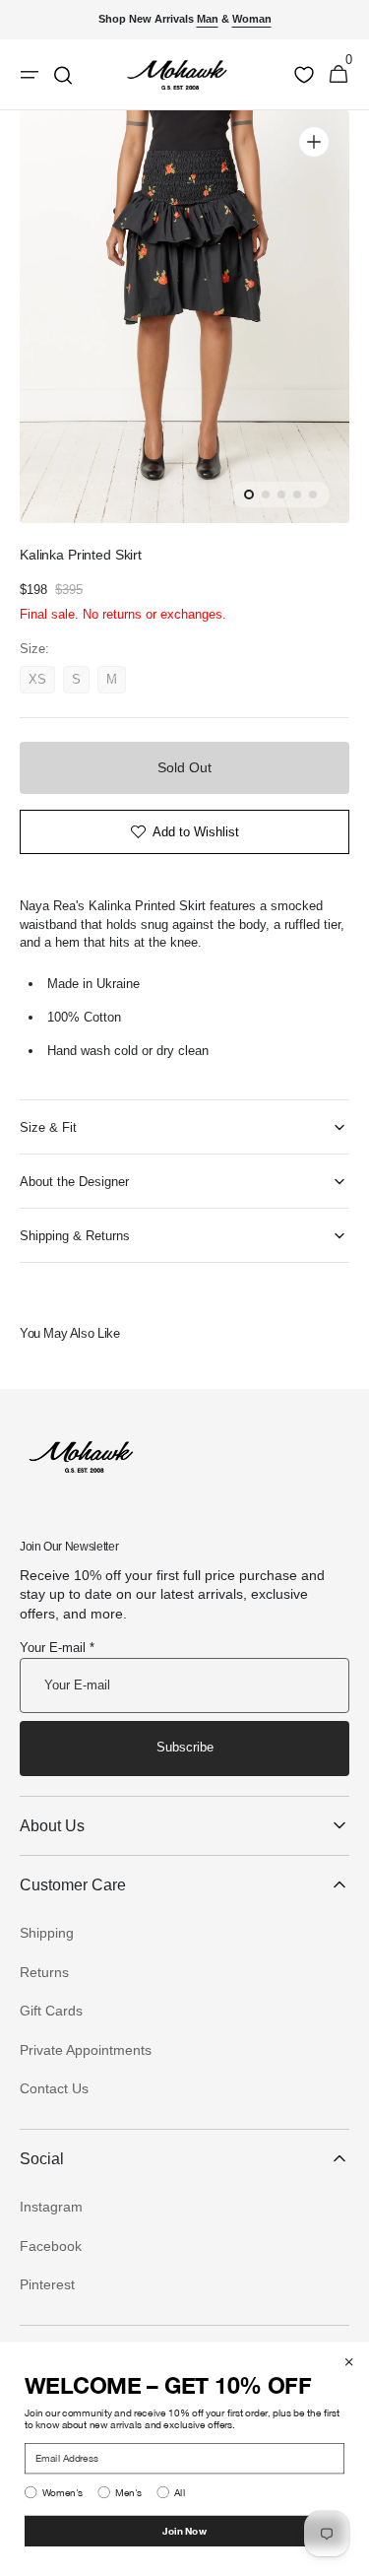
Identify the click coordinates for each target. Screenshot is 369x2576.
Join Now (184, 2531)
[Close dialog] (349, 2362)
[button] (338, 75)
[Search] (63, 75)
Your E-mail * (57, 1648)
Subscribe (185, 1747)
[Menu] (30, 75)
